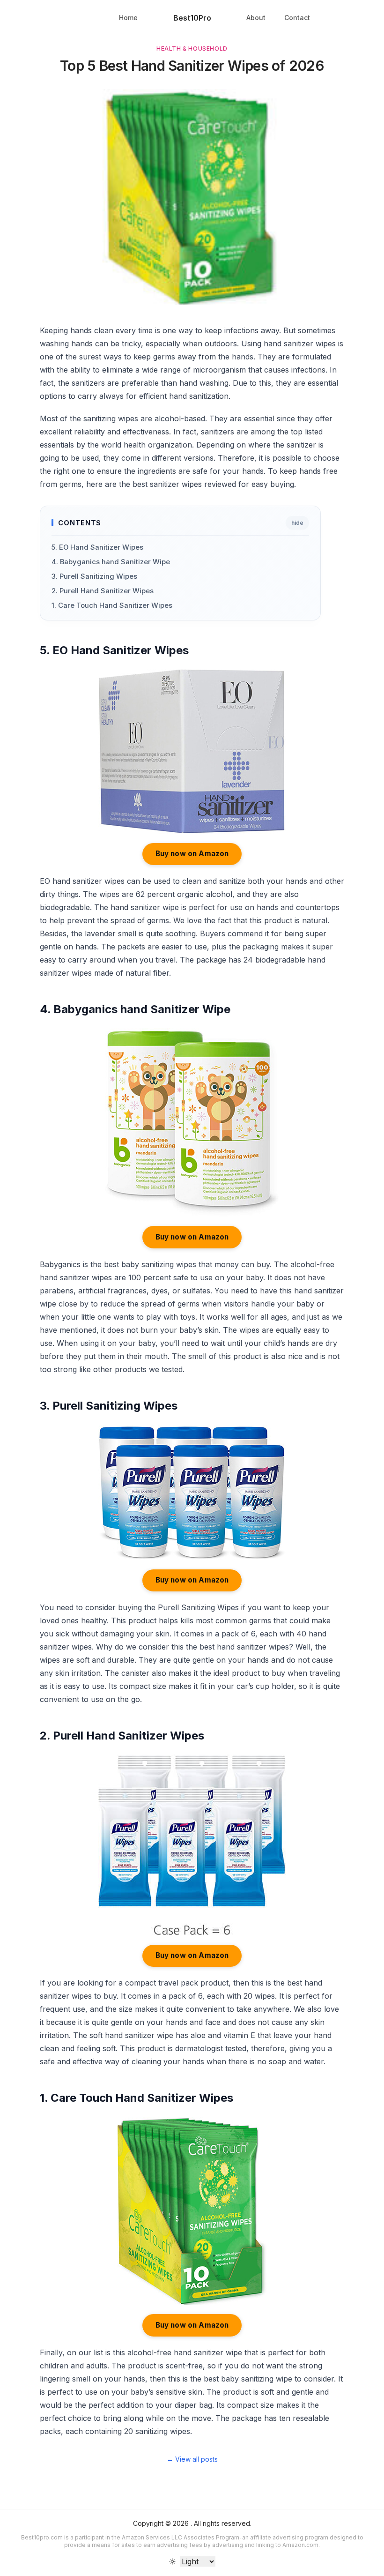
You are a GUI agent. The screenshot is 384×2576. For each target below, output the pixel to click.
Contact (297, 18)
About (256, 18)
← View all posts (192, 2459)
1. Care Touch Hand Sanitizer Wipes (112, 605)
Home (128, 18)
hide (297, 523)
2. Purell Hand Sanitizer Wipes (103, 591)
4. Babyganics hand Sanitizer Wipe (111, 562)
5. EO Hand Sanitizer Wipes (97, 547)
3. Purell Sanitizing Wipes (94, 576)
